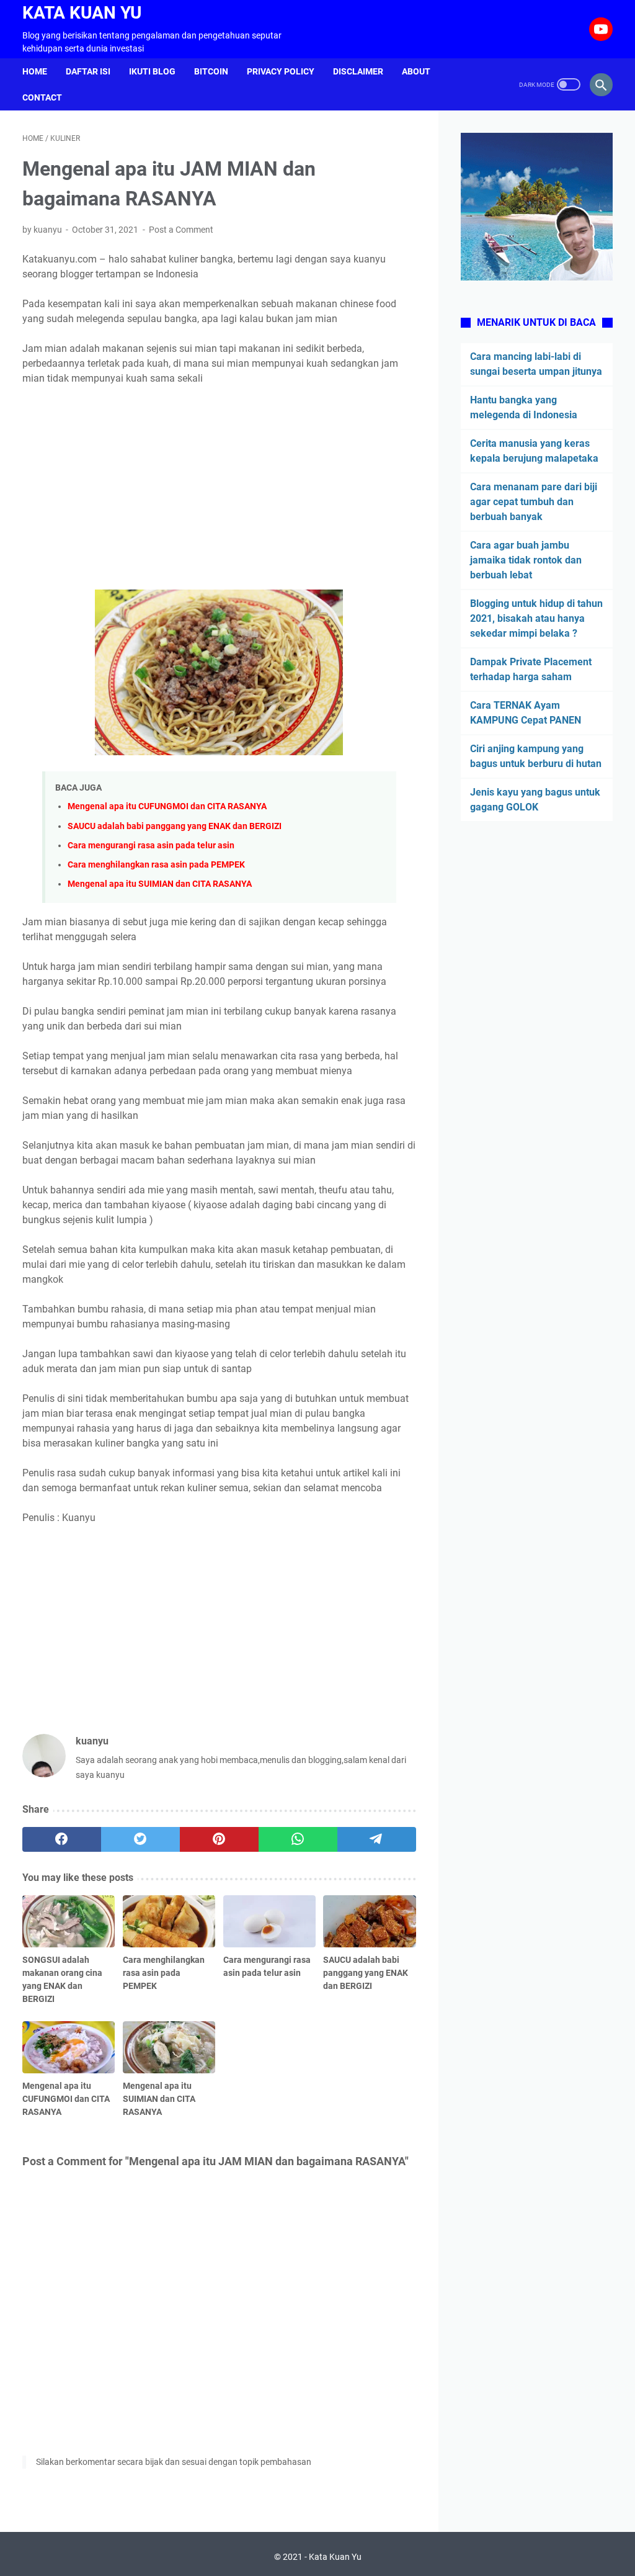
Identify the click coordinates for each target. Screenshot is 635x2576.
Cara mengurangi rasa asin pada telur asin (151, 846)
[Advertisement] (219, 488)
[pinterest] (219, 1839)
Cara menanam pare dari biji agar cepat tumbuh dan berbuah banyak (534, 502)
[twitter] (140, 1839)
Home (35, 71)
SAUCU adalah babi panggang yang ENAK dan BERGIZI (175, 826)
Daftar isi (88, 71)
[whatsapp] (298, 1839)
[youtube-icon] (599, 29)
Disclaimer (358, 71)
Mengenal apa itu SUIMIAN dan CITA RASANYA (160, 884)
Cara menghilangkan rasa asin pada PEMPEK (156, 865)
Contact (42, 97)
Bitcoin (211, 71)
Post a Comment (181, 230)
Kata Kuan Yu (82, 13)
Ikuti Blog (152, 71)
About (416, 71)
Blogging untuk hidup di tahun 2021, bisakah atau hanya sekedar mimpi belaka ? (536, 618)
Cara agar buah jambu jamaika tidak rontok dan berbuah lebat (526, 560)
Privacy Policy (281, 71)
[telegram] (377, 1839)
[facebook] (62, 1839)
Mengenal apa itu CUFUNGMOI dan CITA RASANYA (167, 806)
